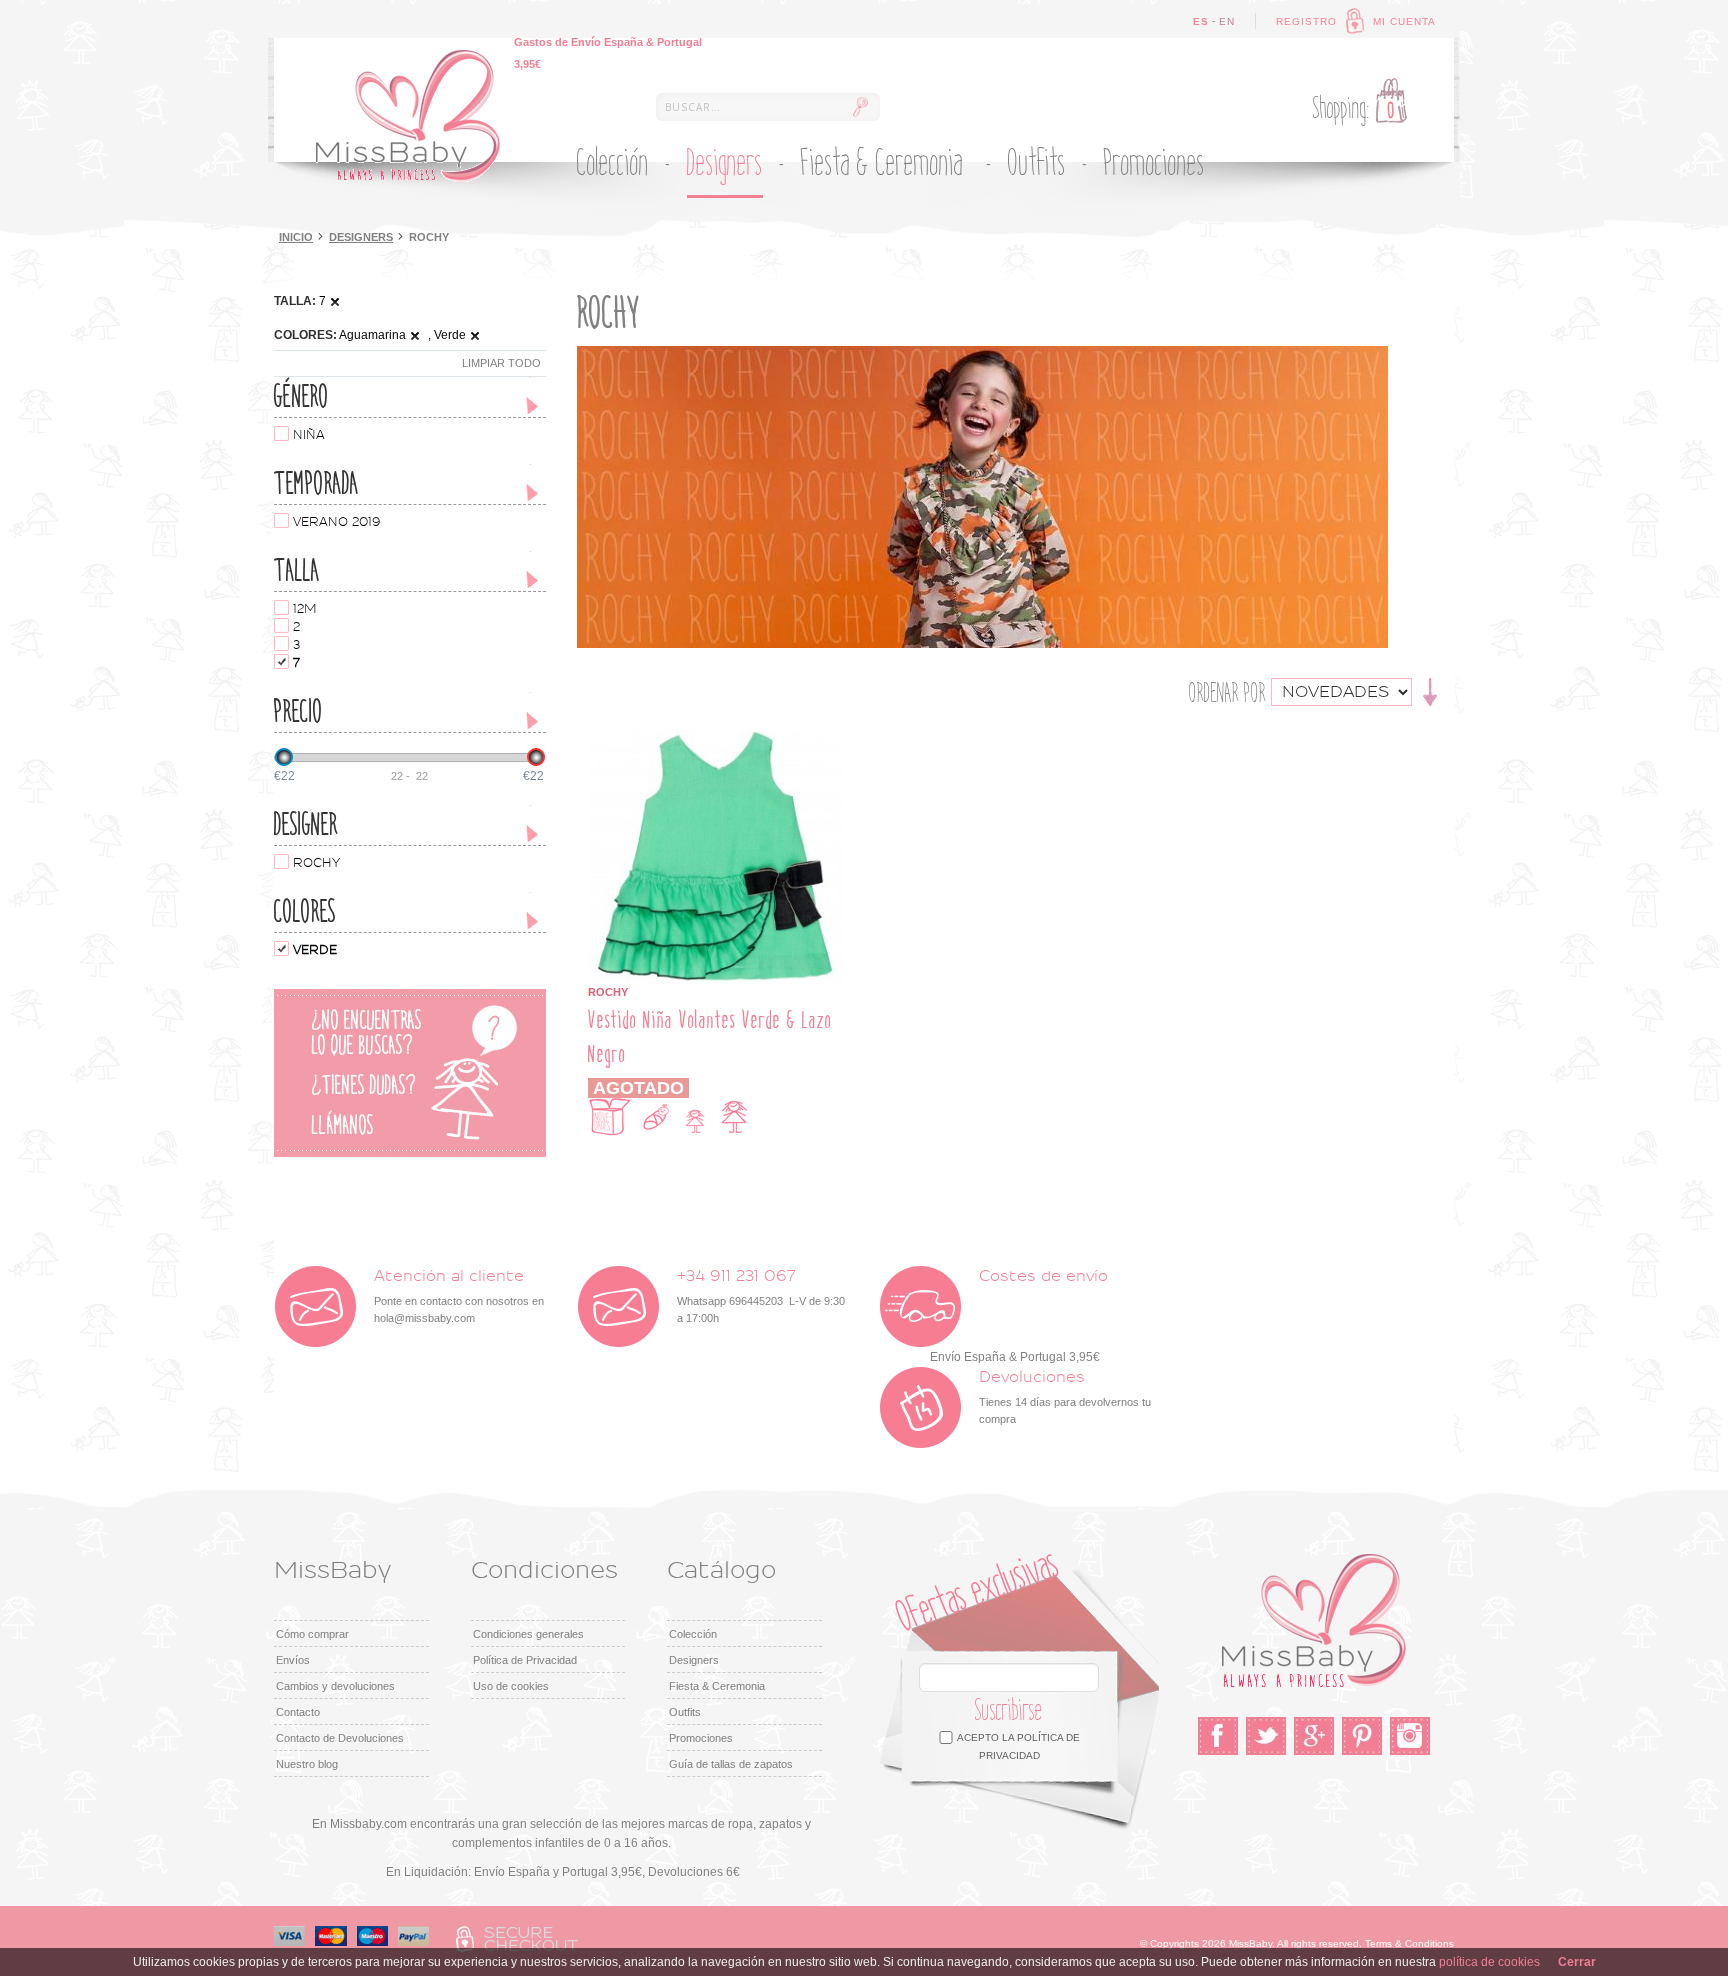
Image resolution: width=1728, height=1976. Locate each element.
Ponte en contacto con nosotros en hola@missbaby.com (459, 1296)
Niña (309, 435)
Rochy (316, 863)
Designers (361, 237)
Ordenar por (1227, 693)
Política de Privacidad (525, 1660)
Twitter (1266, 1736)
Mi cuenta (1404, 21)
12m (305, 609)
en (1227, 21)
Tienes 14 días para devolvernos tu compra (1065, 1397)
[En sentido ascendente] (1430, 691)
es (1201, 21)
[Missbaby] (408, 116)
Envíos (293, 1660)
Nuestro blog (307, 1764)
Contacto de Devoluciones (340, 1738)
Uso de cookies (511, 1686)
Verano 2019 (336, 522)
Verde (315, 950)
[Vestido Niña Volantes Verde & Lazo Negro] (715, 738)
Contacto (298, 1712)
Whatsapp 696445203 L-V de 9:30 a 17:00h (761, 1296)
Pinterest (1362, 1736)
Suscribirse (1009, 1710)
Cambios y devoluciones (335, 1686)
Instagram (1410, 1736)
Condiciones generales (528, 1634)
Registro (1306, 21)
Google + (1314, 1736)
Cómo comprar (312, 1634)
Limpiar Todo (501, 363)
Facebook (1218, 1736)
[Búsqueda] (860, 107)
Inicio (296, 237)
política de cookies (1489, 1962)
